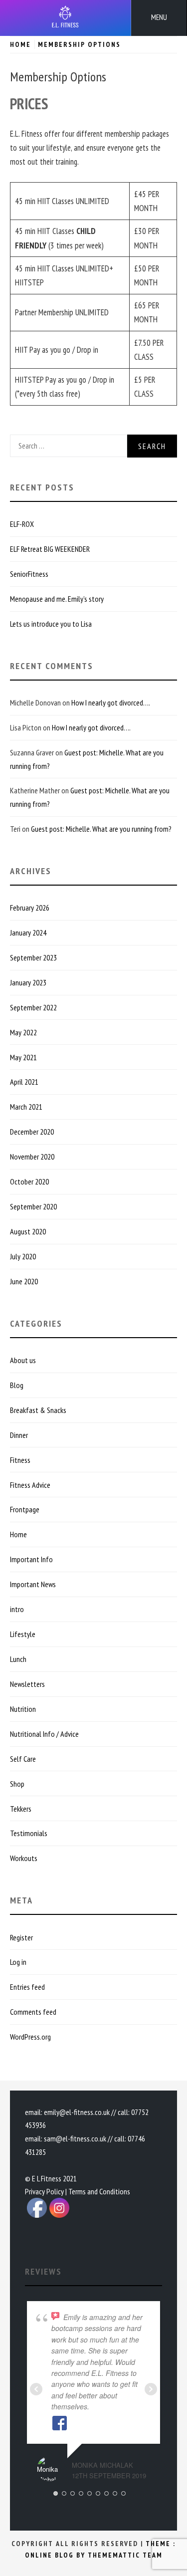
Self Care (23, 1759)
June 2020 (24, 1281)
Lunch (18, 1659)
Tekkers (21, 1809)
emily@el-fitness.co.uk (77, 2112)
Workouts (24, 1858)
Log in (18, 1962)
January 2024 (28, 933)
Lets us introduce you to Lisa (51, 624)
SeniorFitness (29, 574)
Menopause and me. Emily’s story (57, 599)
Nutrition (23, 1709)
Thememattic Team (125, 2555)
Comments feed (33, 2012)
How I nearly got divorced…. (111, 703)
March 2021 (26, 1107)
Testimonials (29, 1833)
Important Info (31, 1559)
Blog (17, 1385)
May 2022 (23, 1032)
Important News (33, 1584)
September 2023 (33, 957)
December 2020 (32, 1132)
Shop (17, 1784)
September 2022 (33, 1007)
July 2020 (23, 1256)
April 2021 (24, 1082)
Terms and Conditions (99, 2191)
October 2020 (29, 1181)
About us (23, 1360)
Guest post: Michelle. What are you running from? (101, 829)
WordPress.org (30, 2037)
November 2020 (32, 1157)
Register (21, 1937)
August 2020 (28, 1231)
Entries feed (27, 1987)
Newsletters (27, 1684)
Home (18, 1534)
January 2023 (28, 982)
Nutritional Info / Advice (44, 1734)
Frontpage (25, 1509)
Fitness (20, 1460)
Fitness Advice (30, 1485)
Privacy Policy (44, 2191)
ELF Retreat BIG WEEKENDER (50, 549)
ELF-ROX (22, 524)
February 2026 (30, 908)
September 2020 (33, 1206)
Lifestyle (23, 1634)
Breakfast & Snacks (38, 1410)
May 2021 (23, 1057)
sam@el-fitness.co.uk (75, 2138)
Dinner (19, 1435)
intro (17, 1609)
